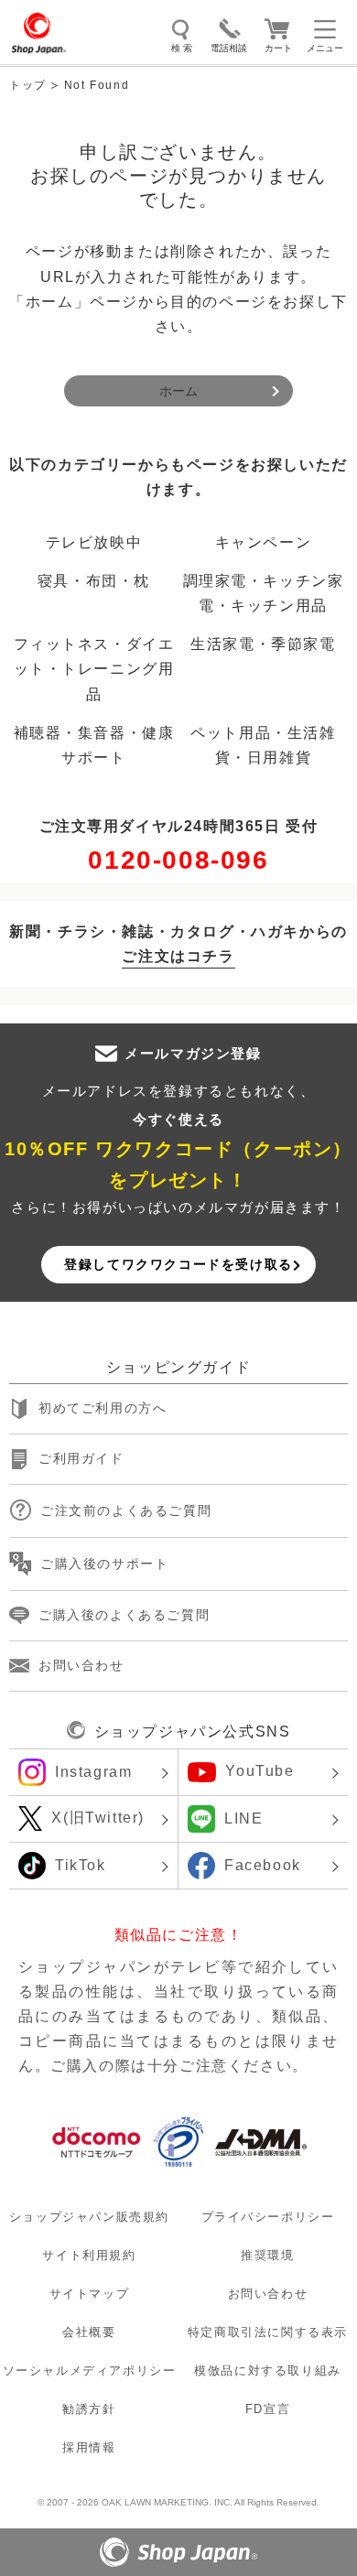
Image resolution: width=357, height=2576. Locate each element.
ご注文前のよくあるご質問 (126, 1510)
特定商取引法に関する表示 (268, 2332)
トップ (28, 85)
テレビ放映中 (94, 542)
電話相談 (229, 48)
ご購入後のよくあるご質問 (124, 1615)
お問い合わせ (81, 1665)
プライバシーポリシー (268, 2217)
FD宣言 (268, 2409)
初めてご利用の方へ (103, 1409)
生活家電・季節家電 (263, 644)
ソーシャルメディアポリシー (90, 2370)
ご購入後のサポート (104, 1564)
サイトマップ (90, 2294)
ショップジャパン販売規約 (89, 2217)
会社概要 (89, 2332)
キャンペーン (264, 542)
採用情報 (89, 2447)
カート (278, 48)
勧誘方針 (89, 2409)
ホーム (178, 391)
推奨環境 (267, 2255)
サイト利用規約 (89, 2255)
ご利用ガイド (81, 1459)
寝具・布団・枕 (94, 581)
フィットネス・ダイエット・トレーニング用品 (94, 669)
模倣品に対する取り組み (268, 2370)
